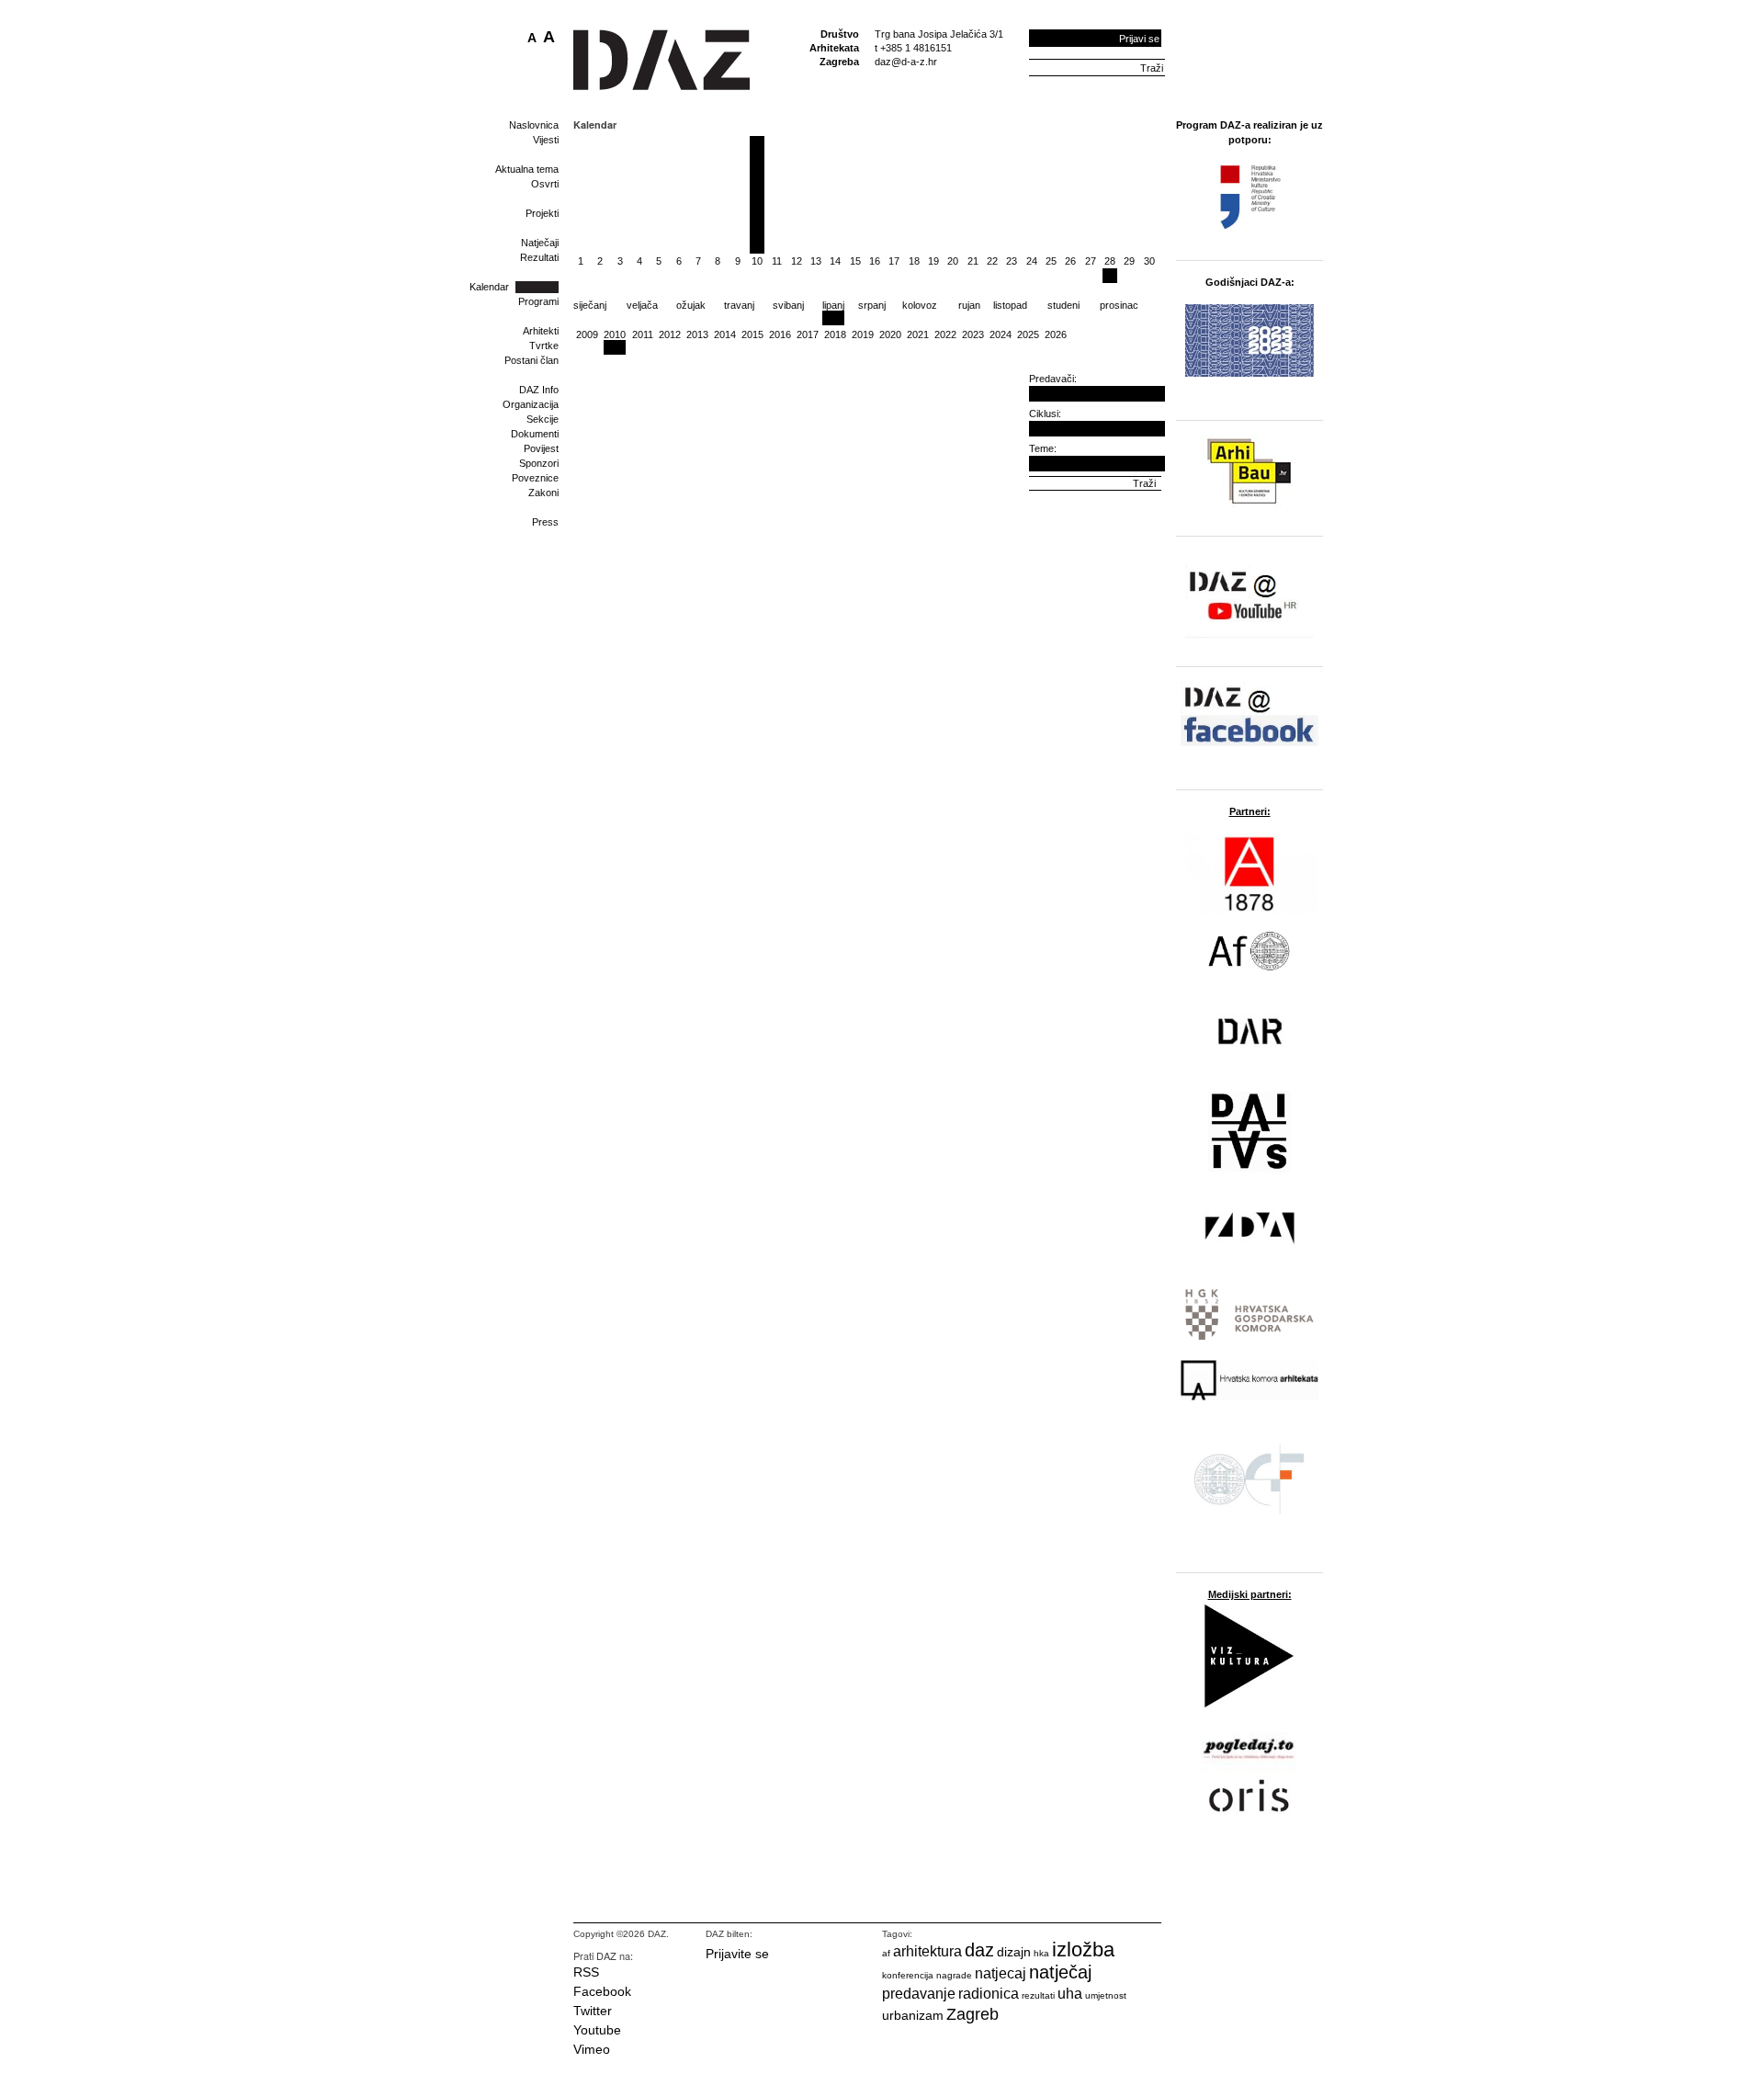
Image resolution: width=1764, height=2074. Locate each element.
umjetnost (1106, 1995)
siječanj (590, 305)
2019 (863, 334)
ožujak (691, 305)
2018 (835, 334)
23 (1012, 261)
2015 (752, 334)
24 (1032, 261)
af (886, 1953)
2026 (1056, 334)
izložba (1083, 1949)
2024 (1001, 334)
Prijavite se (737, 1954)
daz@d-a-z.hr (906, 62)
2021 (918, 334)
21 (973, 261)
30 (1149, 261)
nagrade (954, 1975)
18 (914, 261)
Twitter (593, 2011)
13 (816, 261)
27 (1091, 261)
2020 (890, 334)
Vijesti (546, 140)
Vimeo (592, 2049)
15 (855, 261)
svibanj (788, 305)
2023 (973, 334)
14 (835, 261)
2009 (587, 334)
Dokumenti (535, 434)
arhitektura (927, 1951)
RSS (586, 1972)
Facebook (602, 1991)
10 (757, 261)
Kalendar (489, 287)
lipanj (833, 305)
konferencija (908, 1975)
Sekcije (543, 419)
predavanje (919, 1994)
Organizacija (531, 404)
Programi (538, 301)
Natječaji (540, 243)
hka (1041, 1953)
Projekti (542, 213)
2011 (643, 334)
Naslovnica (534, 125)
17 (894, 261)
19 (933, 261)
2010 (615, 334)
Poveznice (535, 478)
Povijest (541, 448)
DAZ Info (539, 390)
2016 (780, 334)
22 (992, 261)
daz (979, 1950)
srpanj (872, 305)
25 (1051, 261)
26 (1070, 261)
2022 (945, 334)
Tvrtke (544, 346)
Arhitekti (541, 331)
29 (1129, 261)
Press (545, 522)
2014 (725, 334)
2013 (697, 334)
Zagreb (972, 2014)
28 (1110, 261)
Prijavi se (1139, 39)
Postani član (531, 360)
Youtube (597, 2030)
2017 (808, 334)
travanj (739, 305)
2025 (1028, 334)
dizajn (1014, 1952)
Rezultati (539, 257)
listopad (1010, 305)
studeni (1063, 305)
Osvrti (545, 184)
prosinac (1119, 305)
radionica (989, 1994)
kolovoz (920, 305)
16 (875, 261)
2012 (670, 334)
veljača (642, 305)
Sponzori (539, 463)
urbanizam (913, 2015)
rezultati (1038, 1995)
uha (1070, 1994)
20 (953, 261)
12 (797, 261)
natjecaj (1001, 1973)
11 (777, 261)
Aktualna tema (527, 169)
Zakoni (543, 493)
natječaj (1060, 1972)
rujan (969, 305)
